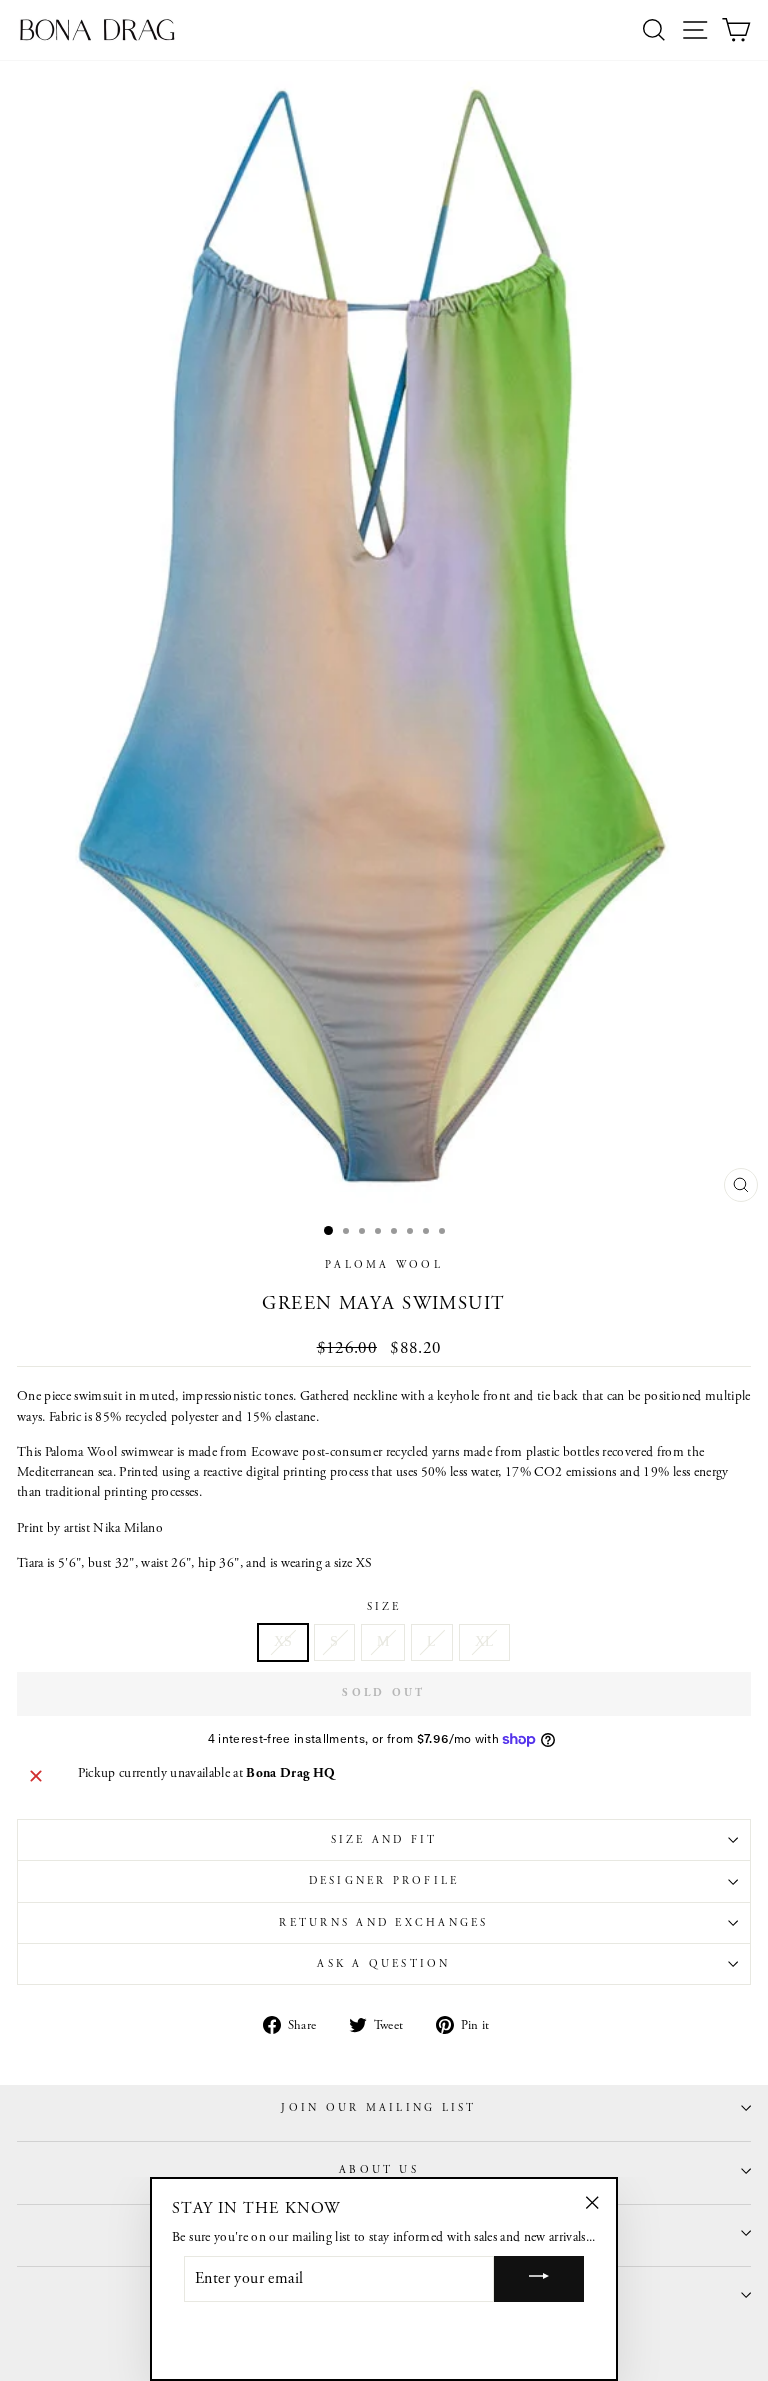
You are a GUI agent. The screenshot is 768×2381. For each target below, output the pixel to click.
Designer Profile (384, 1881)
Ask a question (383, 1964)
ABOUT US (379, 2170)
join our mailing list (378, 2108)
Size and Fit (384, 1840)
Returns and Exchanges (383, 1923)
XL (485, 1641)
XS (283, 1641)
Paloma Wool (384, 1265)
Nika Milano (128, 1528)
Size (384, 1607)
